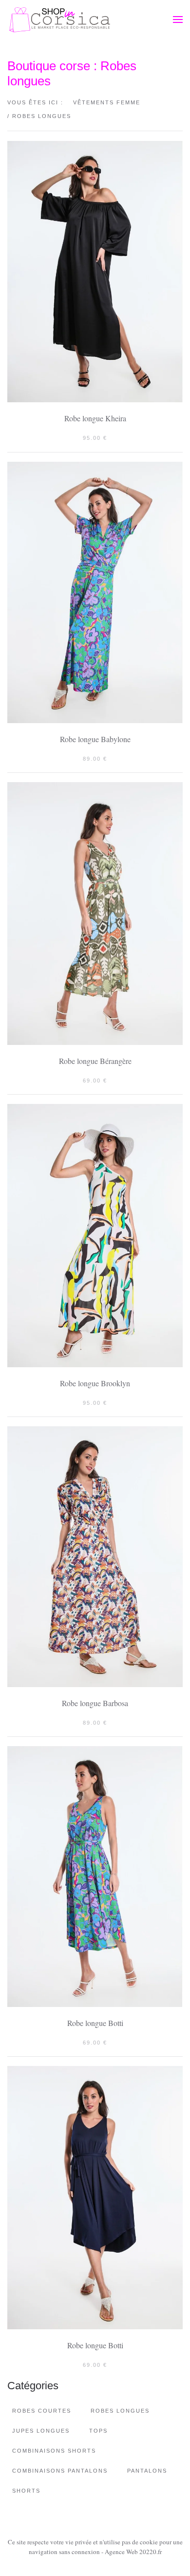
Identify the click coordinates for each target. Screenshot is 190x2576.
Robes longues (120, 2411)
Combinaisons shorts (54, 2451)
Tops (98, 2431)
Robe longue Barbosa (95, 1703)
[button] (178, 20)
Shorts (26, 2491)
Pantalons (147, 2471)
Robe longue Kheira (95, 418)
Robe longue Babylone (95, 739)
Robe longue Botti (95, 2023)
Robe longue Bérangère (95, 1061)
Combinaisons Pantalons (60, 2471)
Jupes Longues (41, 2431)
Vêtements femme (107, 102)
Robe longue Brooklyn (95, 1383)
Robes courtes (42, 2411)
